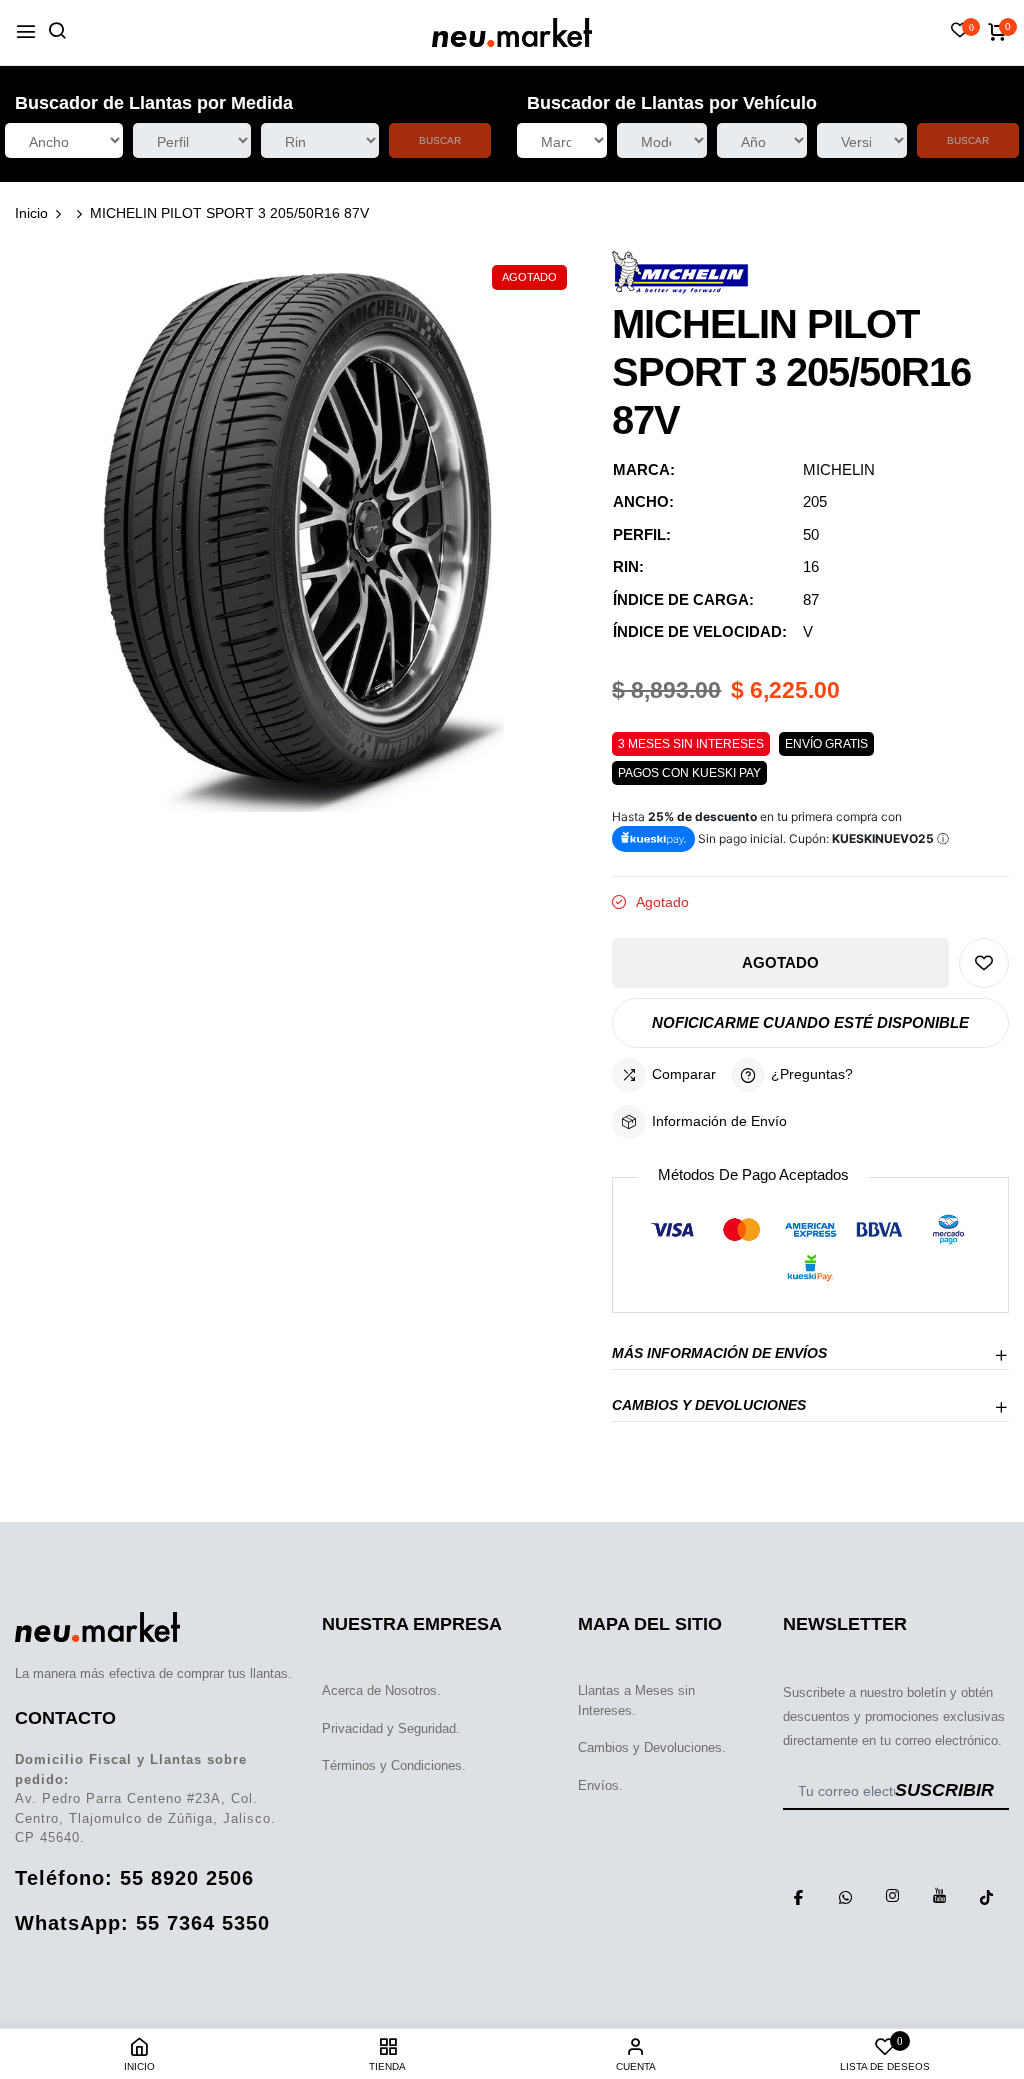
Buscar (440, 140)
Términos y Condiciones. (394, 1765)
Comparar (684, 1074)
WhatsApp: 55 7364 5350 (142, 1923)
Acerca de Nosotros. (381, 1690)
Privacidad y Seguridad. (391, 1728)
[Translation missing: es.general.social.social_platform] (799, 1896)
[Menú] (26, 32)
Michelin (839, 469)
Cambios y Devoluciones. (652, 1747)
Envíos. (600, 1785)
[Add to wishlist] (984, 963)
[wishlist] (960, 32)
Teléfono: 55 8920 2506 (134, 1878)
